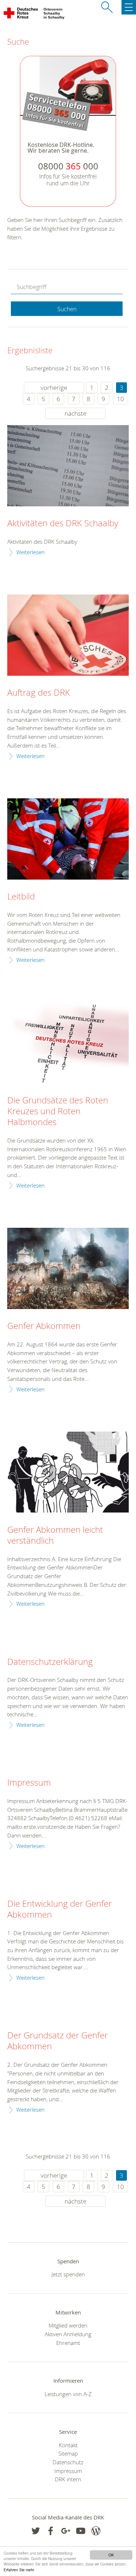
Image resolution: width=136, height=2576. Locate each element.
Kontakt (68, 2445)
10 (120, 399)
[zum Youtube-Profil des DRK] (81, 2531)
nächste (75, 413)
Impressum (29, 1783)
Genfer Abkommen (44, 1326)
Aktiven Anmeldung (68, 2334)
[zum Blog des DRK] (96, 2531)
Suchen (67, 309)
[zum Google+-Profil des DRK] (66, 2531)
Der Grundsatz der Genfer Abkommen (57, 2041)
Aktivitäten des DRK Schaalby (63, 523)
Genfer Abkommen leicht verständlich (55, 1535)
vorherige (54, 388)
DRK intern (68, 2479)
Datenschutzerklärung (50, 1662)
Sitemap (68, 2453)
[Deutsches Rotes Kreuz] (21, 15)
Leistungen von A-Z (68, 2394)
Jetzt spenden (68, 2274)
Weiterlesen (30, 552)
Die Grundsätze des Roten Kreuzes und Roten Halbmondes (58, 1111)
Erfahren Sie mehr (19, 2570)
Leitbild (21, 897)
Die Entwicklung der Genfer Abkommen (59, 1909)
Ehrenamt (68, 2343)
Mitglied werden (68, 2325)
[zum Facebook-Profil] (36, 2531)
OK (111, 2555)
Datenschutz (68, 2462)
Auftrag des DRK (39, 693)
